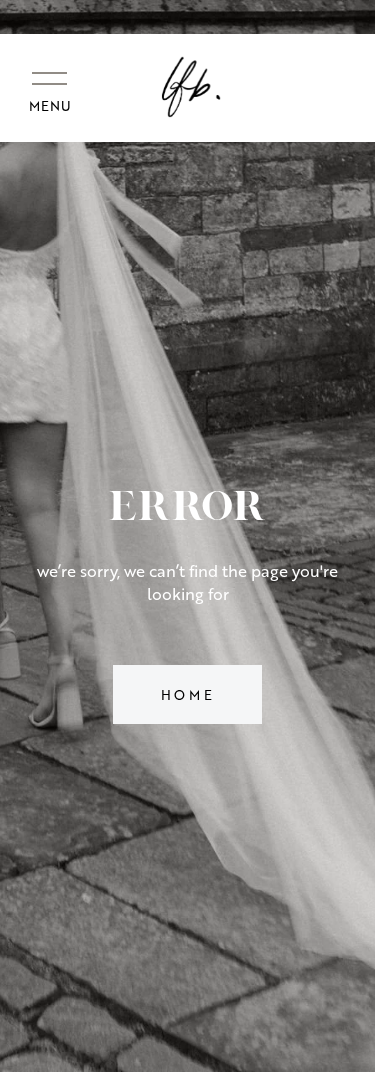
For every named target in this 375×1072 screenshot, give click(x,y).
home (188, 694)
